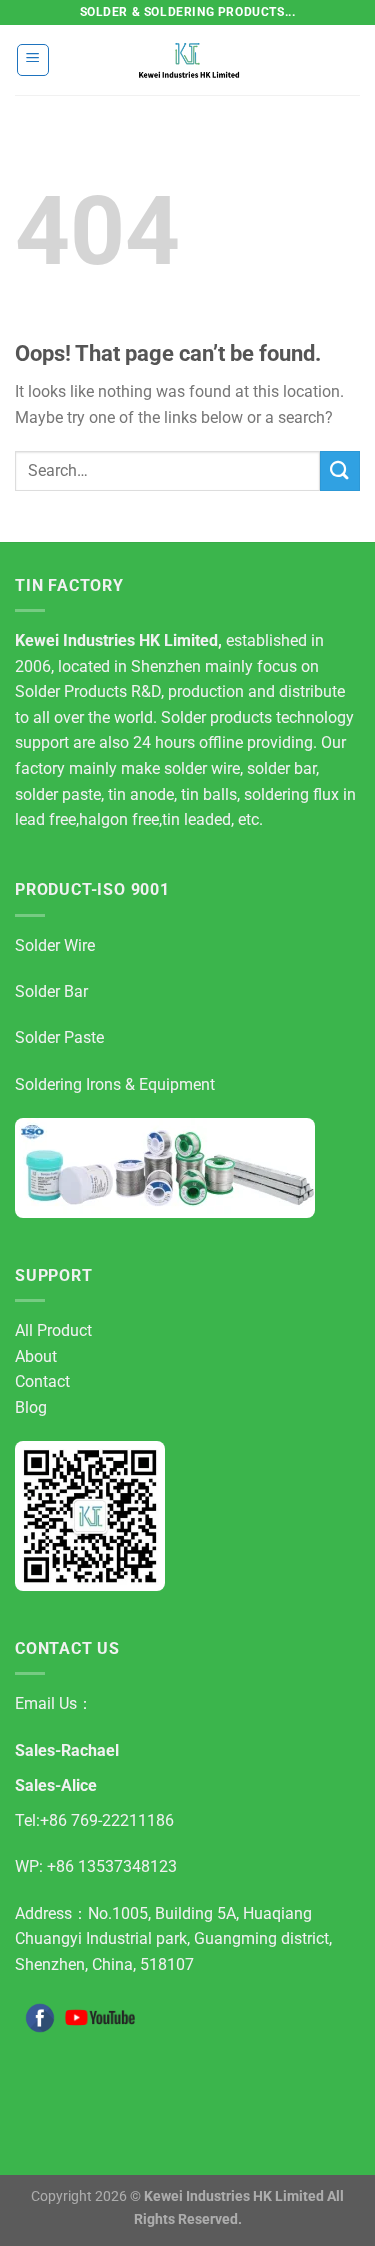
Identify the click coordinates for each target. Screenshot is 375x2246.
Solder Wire (55, 945)
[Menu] (33, 60)
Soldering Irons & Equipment (115, 1084)
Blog (31, 1407)
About (36, 1356)
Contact (42, 1381)
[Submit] (340, 470)
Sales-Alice (56, 1785)
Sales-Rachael (67, 1750)
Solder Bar (51, 991)
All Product (53, 1330)
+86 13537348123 (112, 1866)
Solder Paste (59, 1037)
